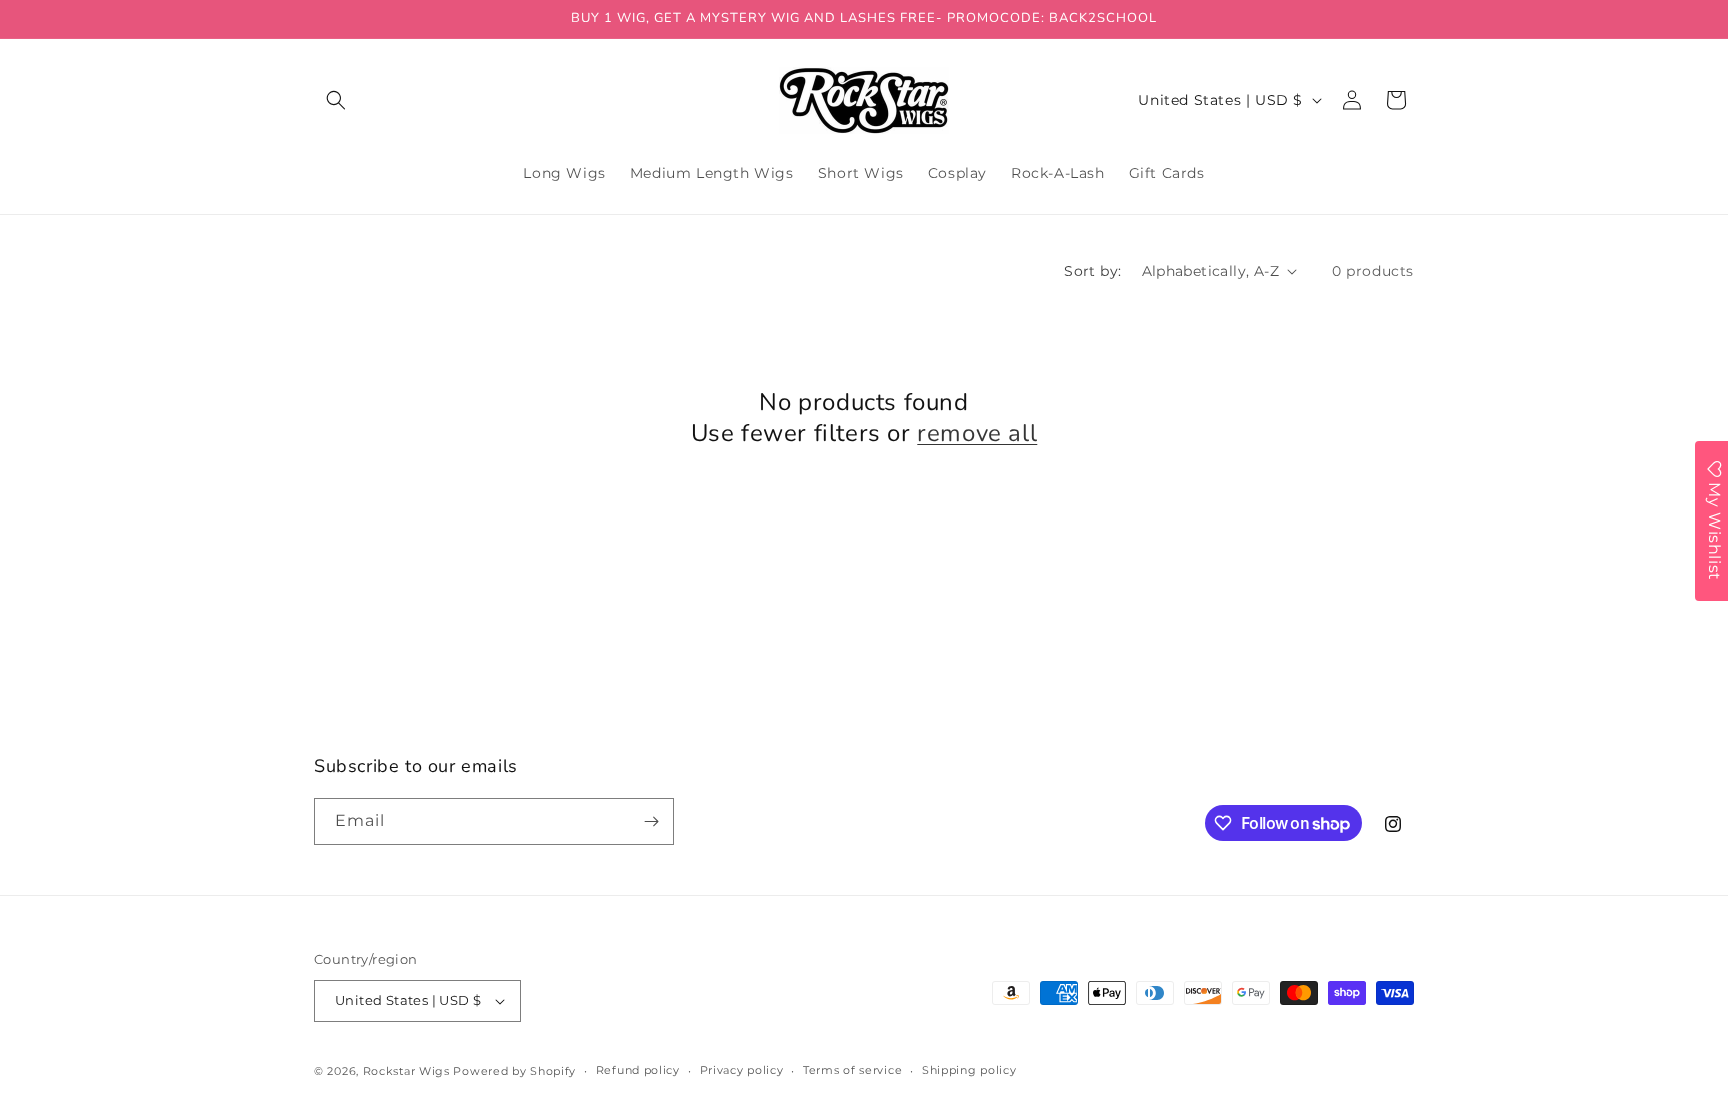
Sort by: (1092, 271)
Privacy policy (742, 1070)
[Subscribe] (651, 821)
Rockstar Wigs (406, 1071)
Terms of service (852, 1070)
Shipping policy (969, 1070)
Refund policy (638, 1070)
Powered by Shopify (514, 1071)
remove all (977, 433)
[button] (336, 100)
